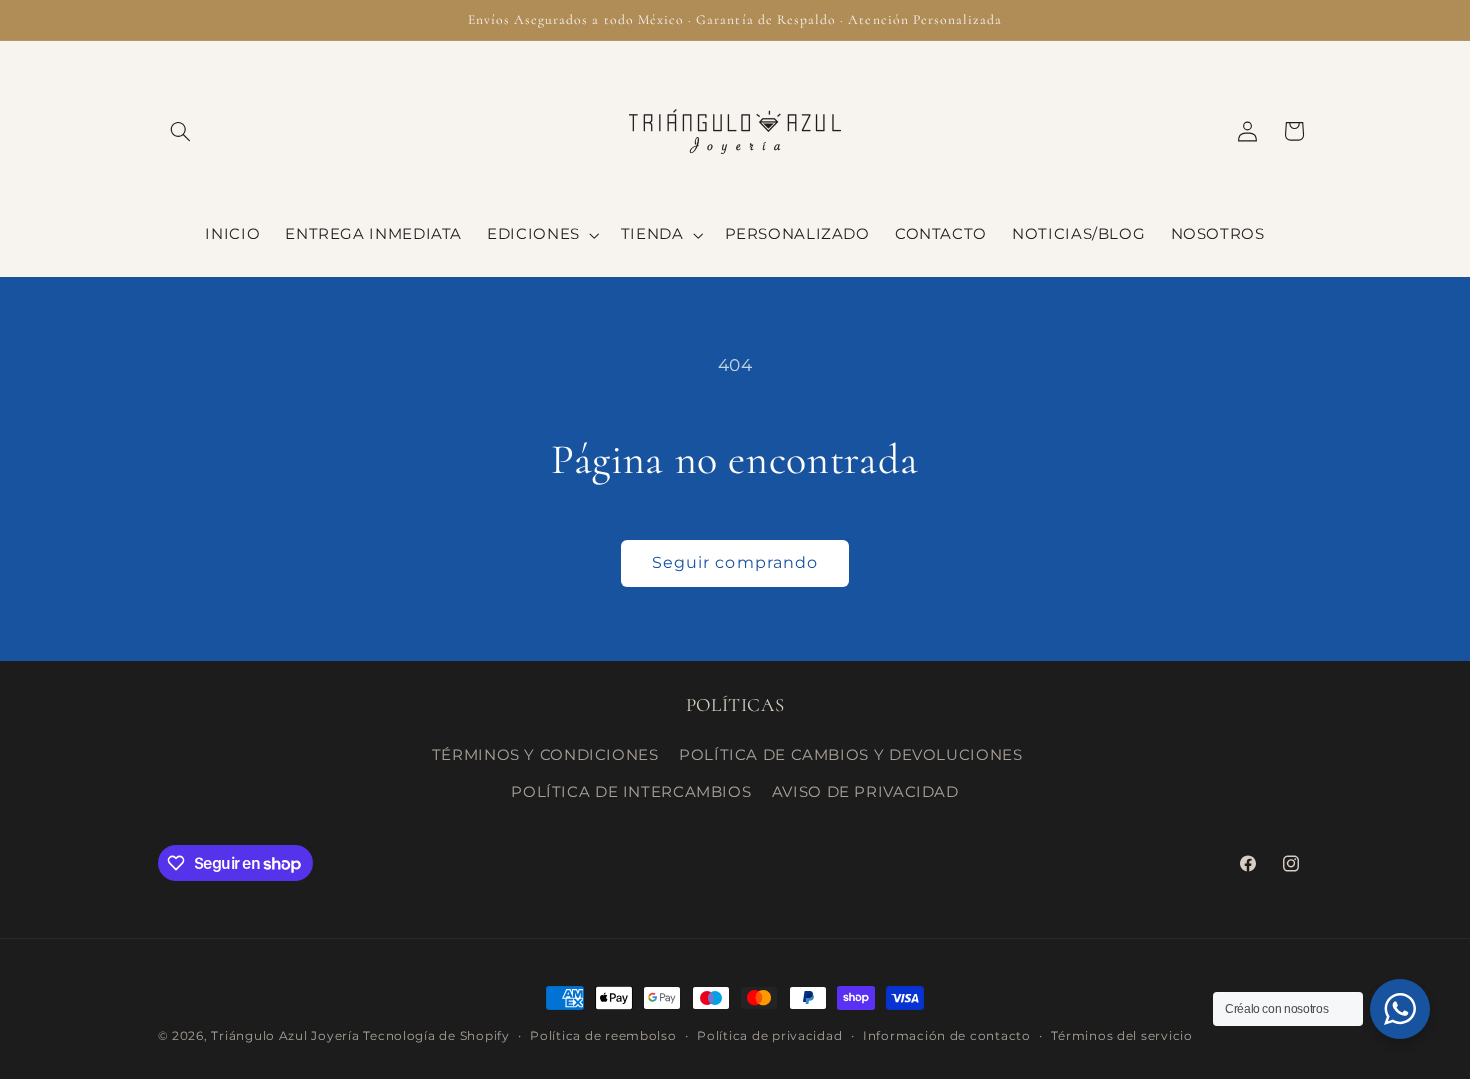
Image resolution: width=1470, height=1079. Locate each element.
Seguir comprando (735, 562)
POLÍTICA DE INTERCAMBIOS (631, 792)
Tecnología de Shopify (436, 1036)
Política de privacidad (769, 1036)
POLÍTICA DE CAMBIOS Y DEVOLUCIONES (850, 755)
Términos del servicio (1121, 1036)
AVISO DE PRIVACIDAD (865, 792)
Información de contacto (947, 1036)
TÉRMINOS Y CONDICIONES (545, 755)
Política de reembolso (603, 1036)
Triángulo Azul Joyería (287, 1036)
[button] (181, 131)
